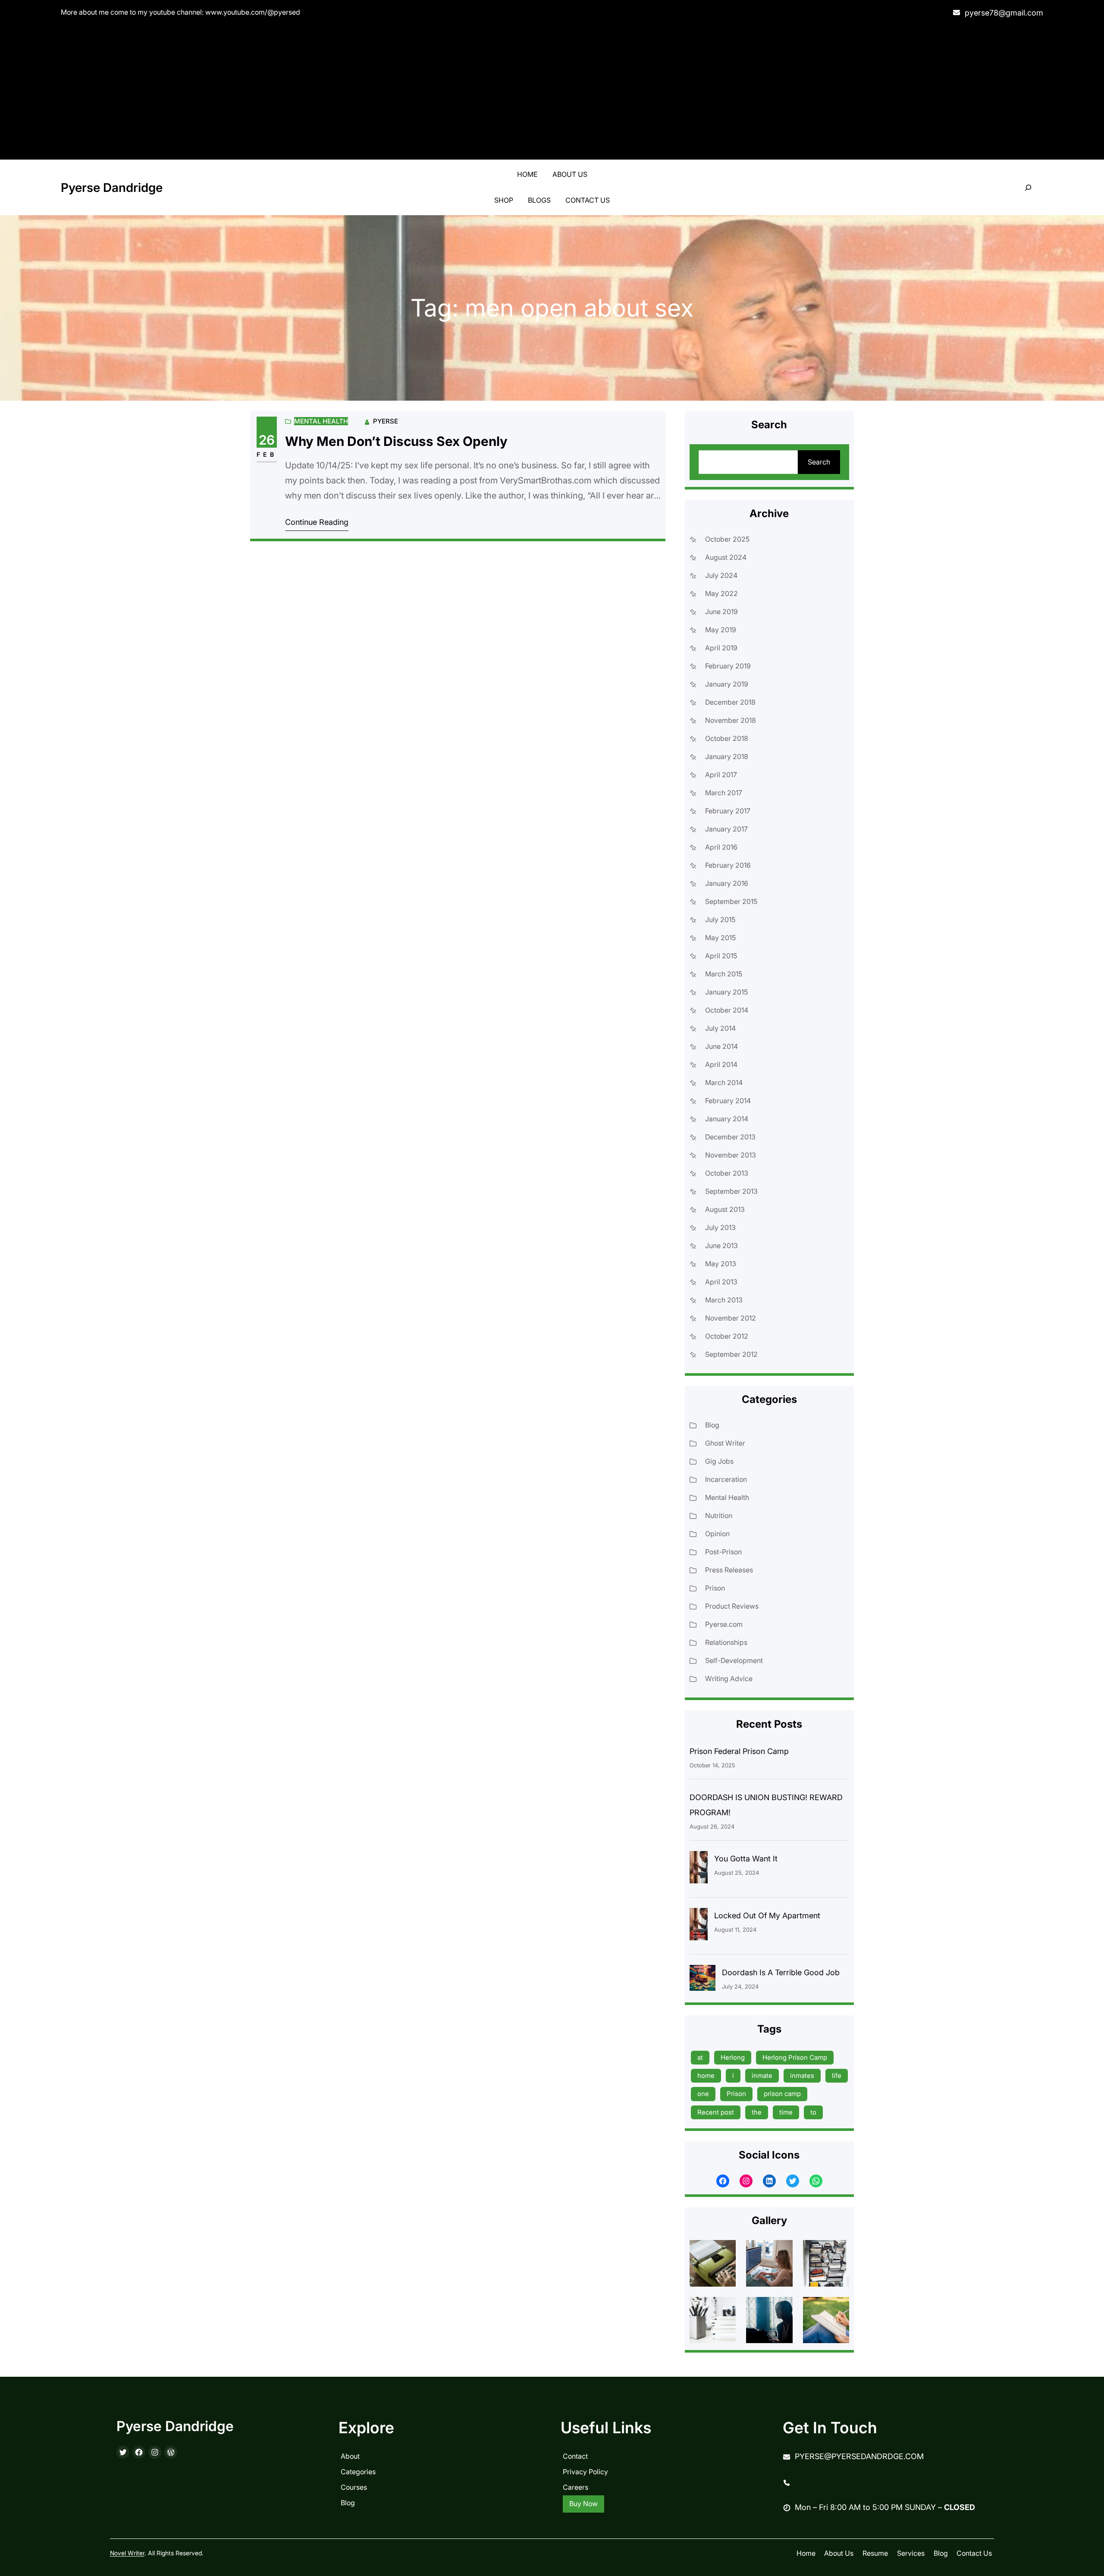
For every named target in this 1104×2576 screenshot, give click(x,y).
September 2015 (731, 901)
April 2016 (721, 847)
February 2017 (728, 811)
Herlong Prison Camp (795, 2057)
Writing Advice (729, 1679)
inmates (802, 2076)
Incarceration (726, 1479)
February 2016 (728, 865)
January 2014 (727, 1119)
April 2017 (721, 775)
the (757, 2112)
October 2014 (727, 1010)
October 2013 (727, 1173)
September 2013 (731, 1191)
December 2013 (730, 1137)
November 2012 (731, 1318)
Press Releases (729, 1570)
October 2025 (727, 539)
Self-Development (734, 1660)
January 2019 (727, 684)
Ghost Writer (725, 1443)
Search (819, 462)
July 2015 (720, 919)
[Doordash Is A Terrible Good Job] (703, 1980)
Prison (715, 1588)
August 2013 (725, 1209)
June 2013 (721, 1246)
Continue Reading (317, 522)
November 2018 (731, 720)
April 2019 (721, 648)
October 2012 (727, 1336)
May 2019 (721, 630)
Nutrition (719, 1515)
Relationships (726, 1642)
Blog (712, 1425)
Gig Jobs (719, 1461)
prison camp (782, 2094)
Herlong (733, 2057)
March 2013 (724, 1300)
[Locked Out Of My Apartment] (699, 1926)
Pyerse (386, 421)
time (786, 2112)
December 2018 (730, 702)
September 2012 (731, 1354)
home (706, 2076)
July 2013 (720, 1227)
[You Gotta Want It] (699, 1869)
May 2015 (720, 938)
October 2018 (727, 738)
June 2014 (721, 1046)
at (700, 2057)
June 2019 (721, 612)
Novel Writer (127, 2553)
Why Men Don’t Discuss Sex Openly (396, 441)
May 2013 (721, 1264)
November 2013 (731, 1155)
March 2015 (724, 974)
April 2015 (721, 956)
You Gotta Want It (746, 1859)
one (703, 2094)
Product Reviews (732, 1606)
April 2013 (721, 1282)
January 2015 (726, 992)
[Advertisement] (552, 91)
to (813, 2112)
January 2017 (726, 829)
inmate (762, 2076)
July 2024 (721, 575)
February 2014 (728, 1101)
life (837, 2076)
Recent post (716, 2112)
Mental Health (321, 421)
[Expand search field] (1028, 188)
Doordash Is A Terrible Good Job (781, 1972)
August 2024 (726, 557)
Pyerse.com (724, 1624)
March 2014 (724, 1082)
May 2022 (721, 593)
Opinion (717, 1534)
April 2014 (721, 1064)
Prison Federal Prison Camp (739, 1751)
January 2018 (727, 756)
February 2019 (728, 666)
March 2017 (724, 793)
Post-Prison (723, 1552)
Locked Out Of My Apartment (767, 1916)
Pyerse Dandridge (112, 188)
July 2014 (720, 1028)
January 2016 (727, 883)
